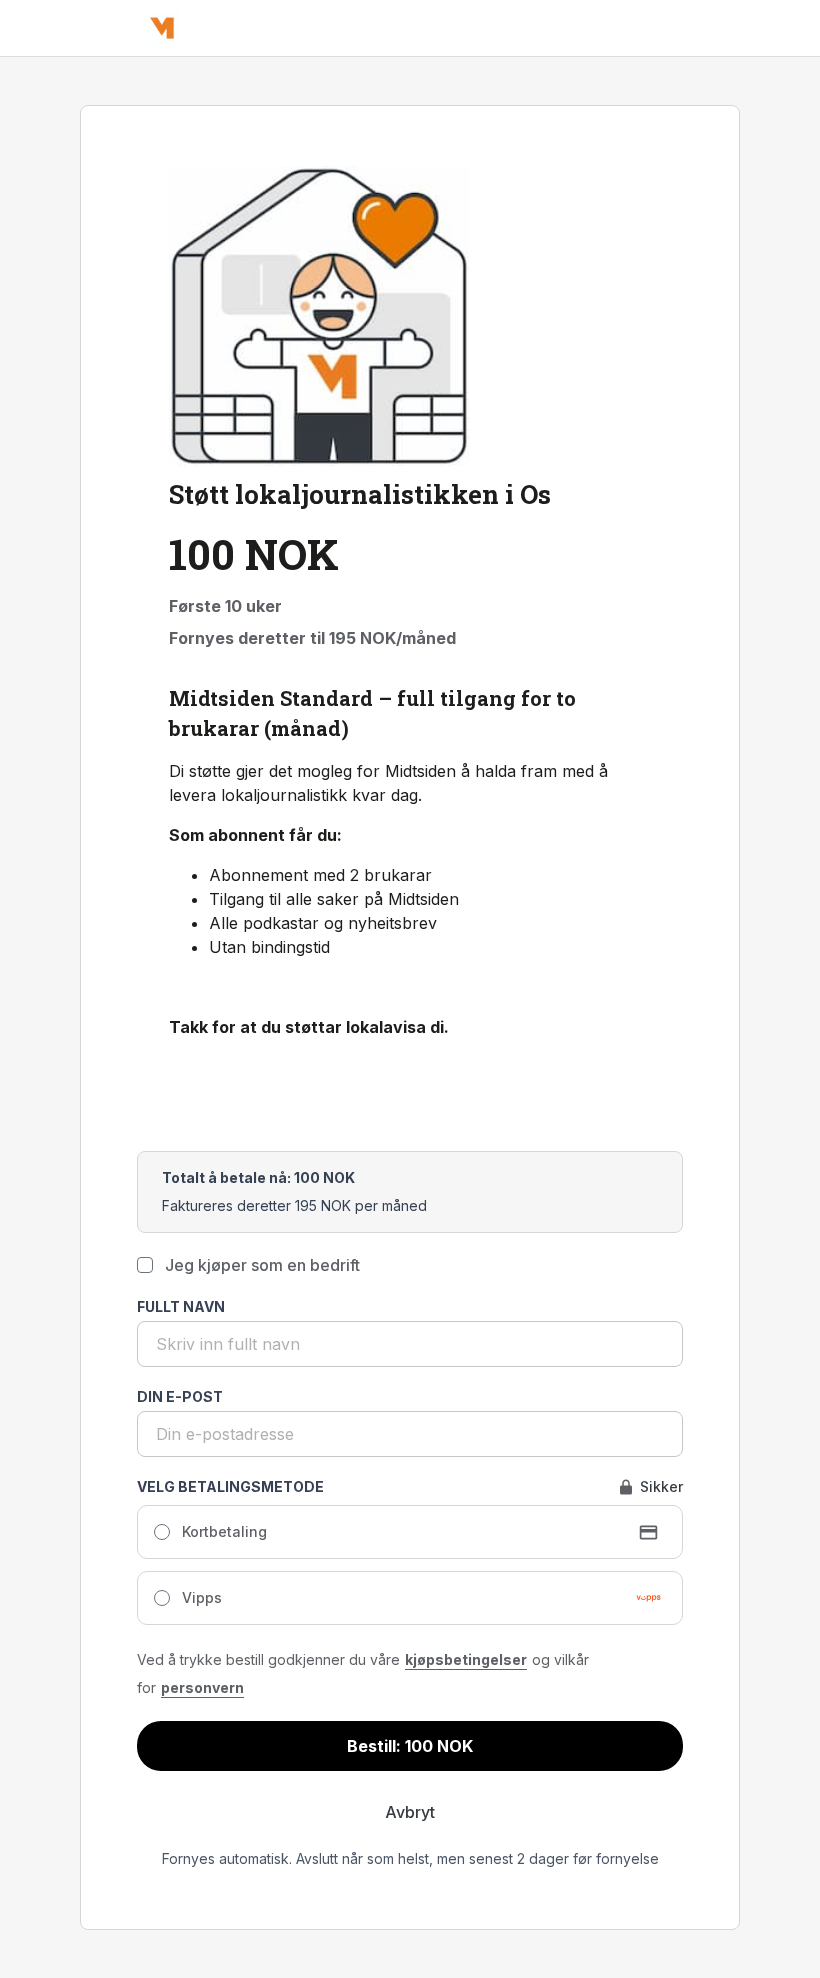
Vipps (202, 1597)
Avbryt (410, 1812)
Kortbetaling (224, 1531)
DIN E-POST (180, 1396)
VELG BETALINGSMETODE (230, 1486)
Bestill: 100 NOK (410, 1746)
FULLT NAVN (181, 1306)
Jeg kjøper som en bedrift (262, 1265)
